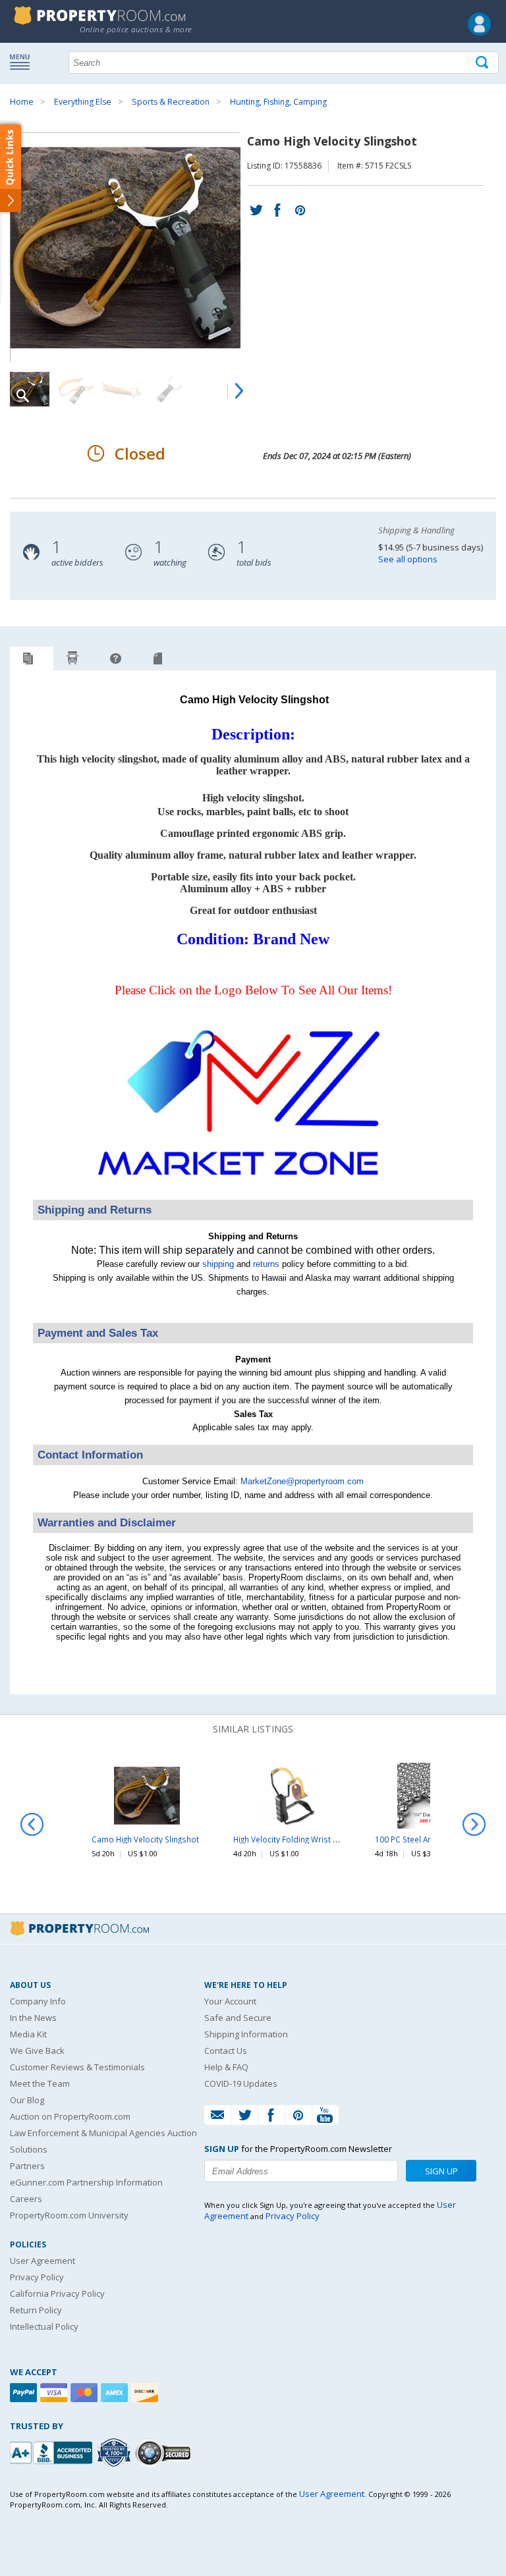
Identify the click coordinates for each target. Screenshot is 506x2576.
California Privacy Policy (57, 2294)
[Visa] (55, 2393)
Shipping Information (246, 2034)
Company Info (38, 2001)
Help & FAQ (226, 2067)
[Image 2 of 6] (76, 389)
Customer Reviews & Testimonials (77, 2067)
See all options (408, 559)
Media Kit (28, 2034)
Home (22, 102)
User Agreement (42, 2261)
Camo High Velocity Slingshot (145, 1839)
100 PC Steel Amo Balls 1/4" (426, 1839)
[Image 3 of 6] (122, 389)
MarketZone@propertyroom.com (302, 1481)
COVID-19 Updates (241, 2083)
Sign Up (441, 2171)
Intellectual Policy (44, 2326)
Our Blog (27, 2100)
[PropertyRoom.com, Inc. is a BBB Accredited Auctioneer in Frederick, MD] (53, 2451)
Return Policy (36, 2310)
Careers (26, 2199)
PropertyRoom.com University (69, 2215)
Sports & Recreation (171, 102)
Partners (27, 2166)
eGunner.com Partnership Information (86, 2182)
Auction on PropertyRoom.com (70, 2116)
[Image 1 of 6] (128, 248)
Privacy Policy (37, 2277)
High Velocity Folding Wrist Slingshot (300, 1839)
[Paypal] (25, 2393)
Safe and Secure (238, 2018)
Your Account (230, 2001)
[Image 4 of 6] (168, 389)
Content (13, 167)
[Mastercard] (86, 2393)
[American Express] (116, 2393)
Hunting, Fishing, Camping (278, 102)
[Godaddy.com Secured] (165, 2453)
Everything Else (83, 102)
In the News (33, 2018)
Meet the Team (40, 2083)
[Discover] (146, 2393)
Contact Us (226, 2051)
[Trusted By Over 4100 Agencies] (115, 2453)
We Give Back (37, 2051)
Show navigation (23, 61)
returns (266, 1264)
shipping (218, 1264)
